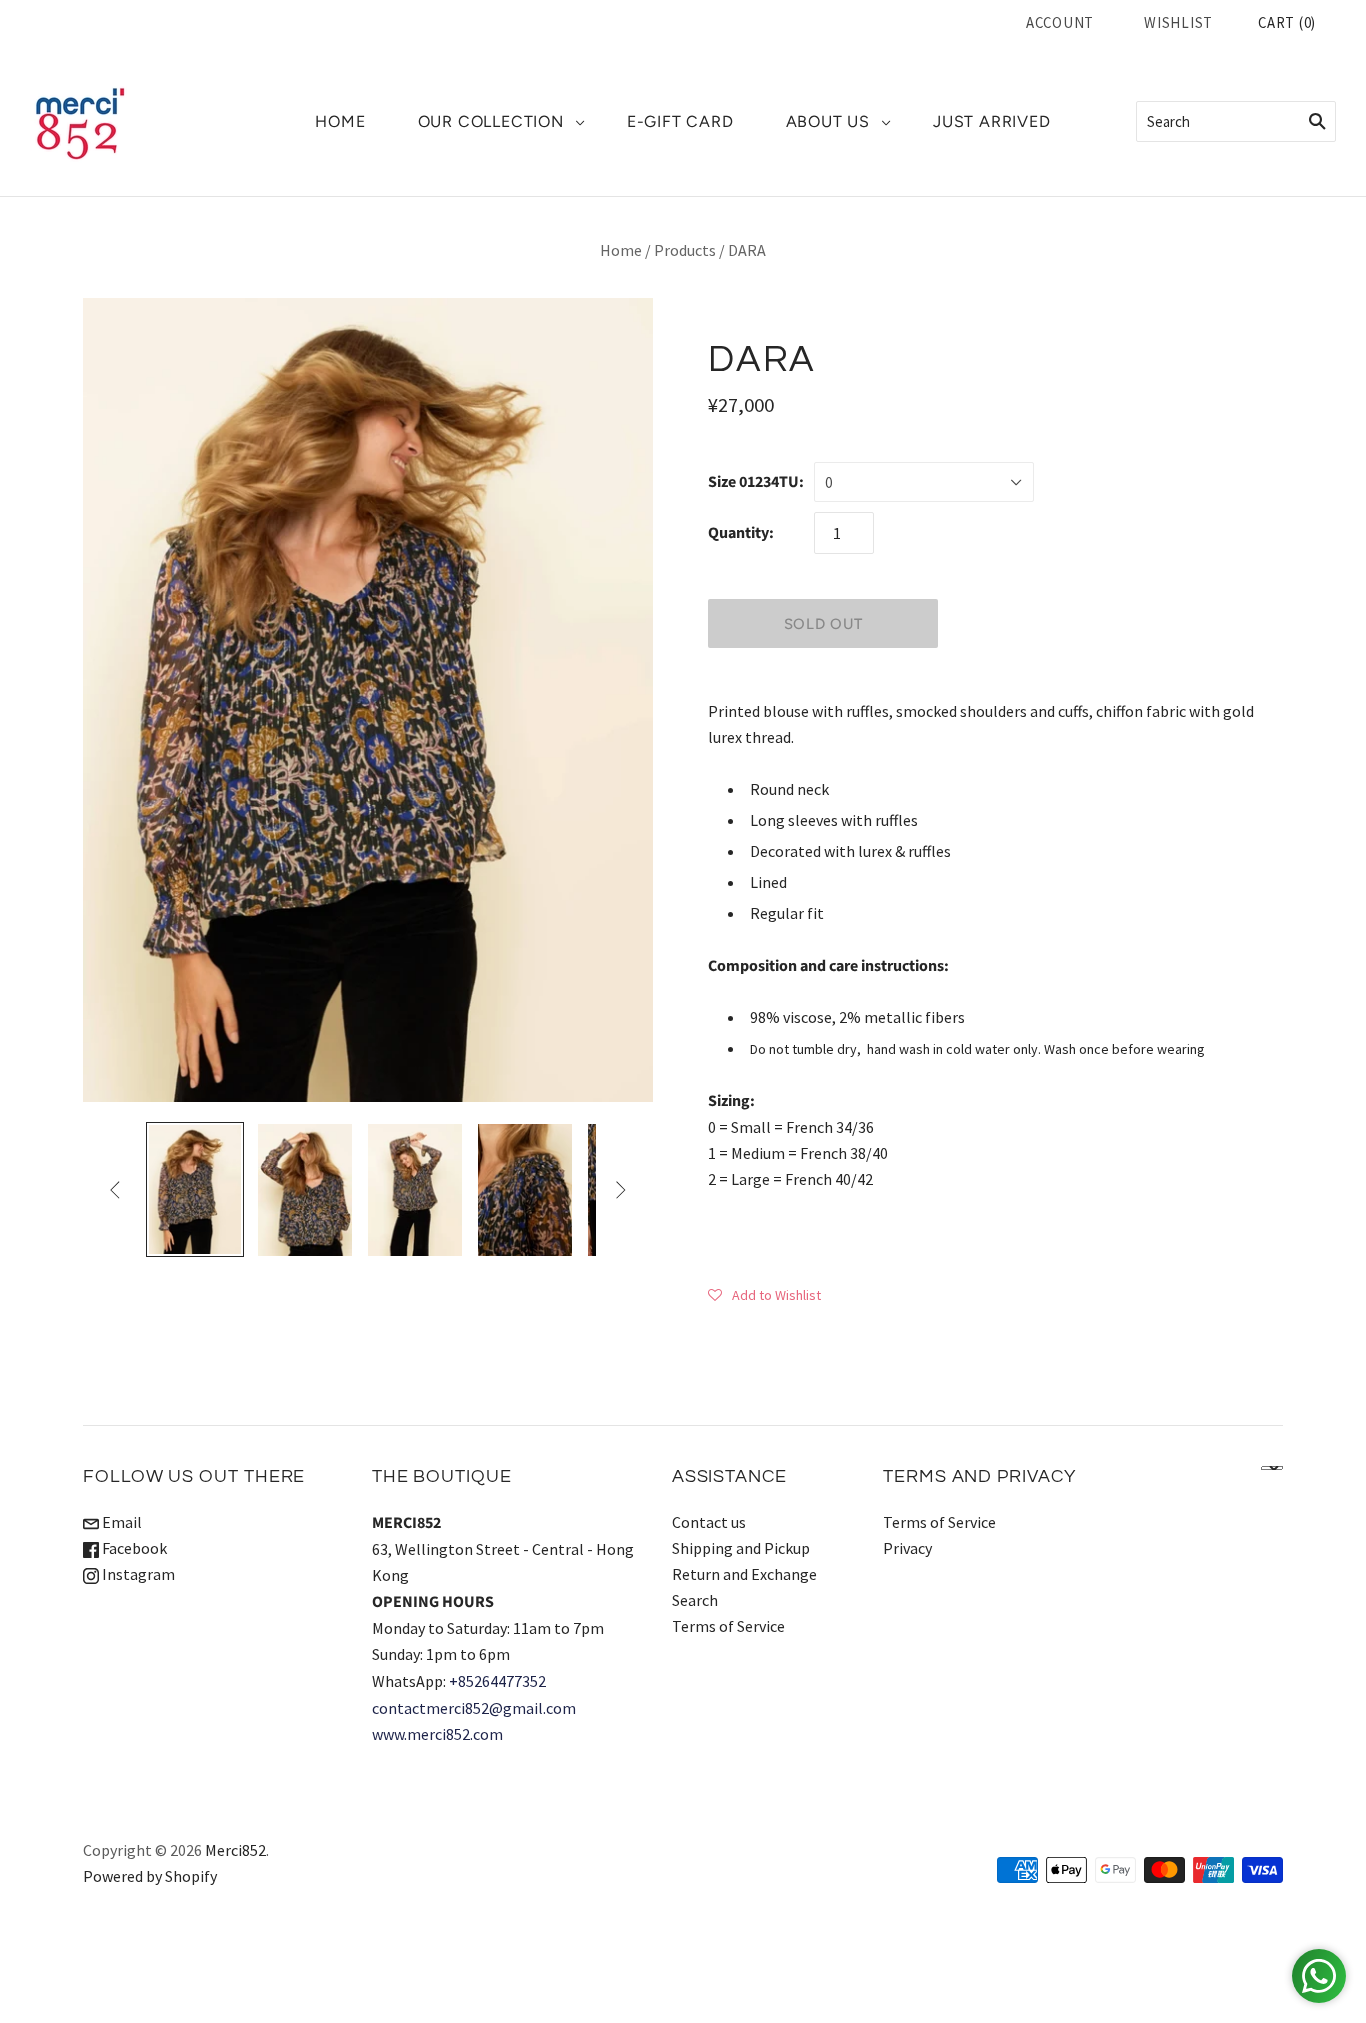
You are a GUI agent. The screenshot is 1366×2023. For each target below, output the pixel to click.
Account (1060, 22)
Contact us (709, 1522)
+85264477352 (497, 1681)
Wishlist (1178, 22)
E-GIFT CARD (680, 121)
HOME (340, 121)
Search (695, 1600)
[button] (764, 1294)
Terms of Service (728, 1626)
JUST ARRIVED (992, 121)
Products (685, 250)
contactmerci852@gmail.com (474, 1708)
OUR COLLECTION (491, 121)
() (1287, 22)
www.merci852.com (437, 1734)
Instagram (137, 1574)
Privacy (907, 1548)
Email (120, 1522)
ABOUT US (828, 121)
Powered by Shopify (150, 1876)
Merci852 (235, 1850)
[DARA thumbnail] (195, 1189)
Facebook (133, 1548)
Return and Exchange (744, 1574)
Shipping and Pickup (741, 1548)
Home (621, 250)
